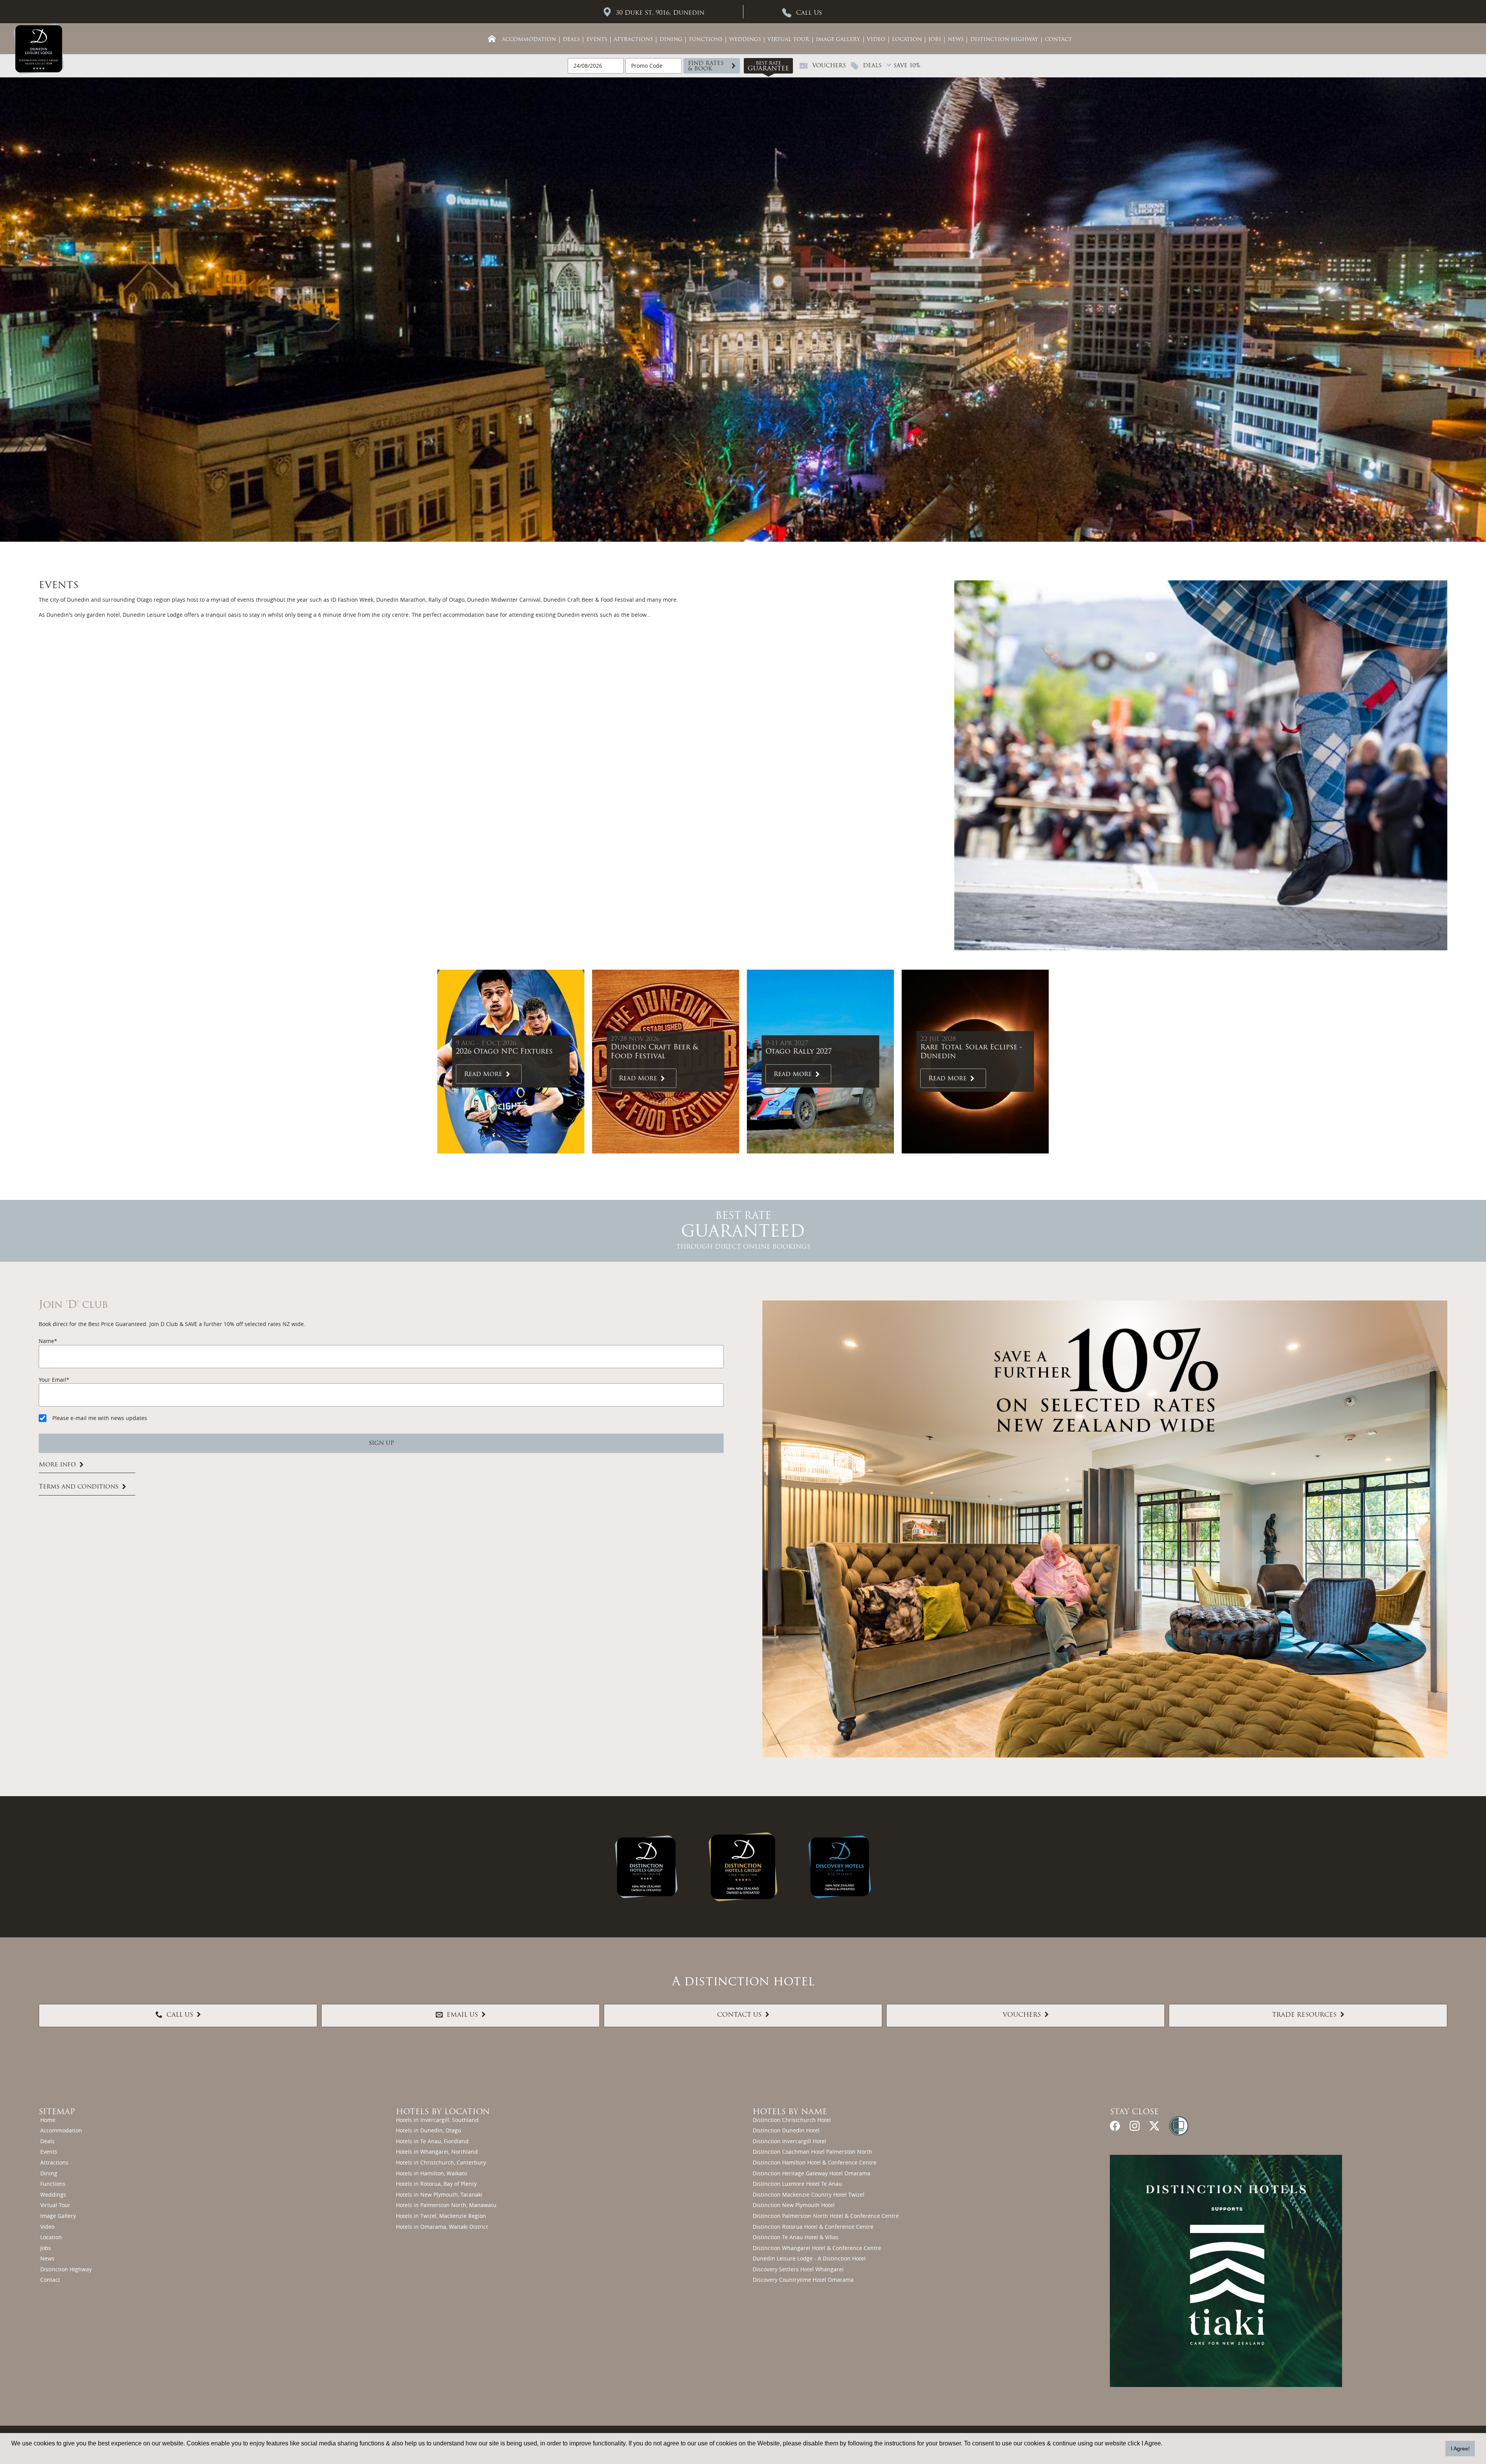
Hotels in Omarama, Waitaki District (442, 2227)
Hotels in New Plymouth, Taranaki (439, 2194)
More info (57, 1465)
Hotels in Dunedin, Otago (428, 2130)
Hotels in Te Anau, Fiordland (432, 2141)
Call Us (809, 13)
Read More (483, 1074)
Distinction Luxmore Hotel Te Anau (797, 2184)
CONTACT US (739, 2015)
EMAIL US (462, 2015)
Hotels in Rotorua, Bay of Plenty (436, 2184)
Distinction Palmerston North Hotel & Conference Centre (826, 2216)
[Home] (492, 39)
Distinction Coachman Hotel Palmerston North (812, 2152)
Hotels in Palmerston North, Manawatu (446, 2205)
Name (46, 1341)
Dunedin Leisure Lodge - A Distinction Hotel (809, 2258)
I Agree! (1460, 2449)
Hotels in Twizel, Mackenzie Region (441, 2216)
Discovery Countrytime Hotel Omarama (803, 2280)
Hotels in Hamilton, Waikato (431, 2173)
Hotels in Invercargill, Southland (437, 2120)
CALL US (180, 2015)
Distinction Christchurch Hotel (792, 2120)
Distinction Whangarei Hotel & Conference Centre (817, 2248)
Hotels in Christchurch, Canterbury (441, 2162)
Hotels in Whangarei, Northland (437, 2152)
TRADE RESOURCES (1304, 2015)
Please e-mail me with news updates (100, 1418)
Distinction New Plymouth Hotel (794, 2205)
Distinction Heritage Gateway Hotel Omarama (811, 2173)
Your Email (52, 1380)
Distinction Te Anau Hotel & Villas (796, 2237)
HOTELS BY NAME (790, 2112)
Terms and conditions (79, 1487)
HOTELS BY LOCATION (443, 2112)
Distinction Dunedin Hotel (786, 2130)
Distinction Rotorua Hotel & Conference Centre (813, 2227)
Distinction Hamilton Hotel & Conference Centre (815, 2162)
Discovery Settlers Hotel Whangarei (798, 2269)
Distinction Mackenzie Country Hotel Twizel (809, 2194)
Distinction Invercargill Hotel (789, 2141)
